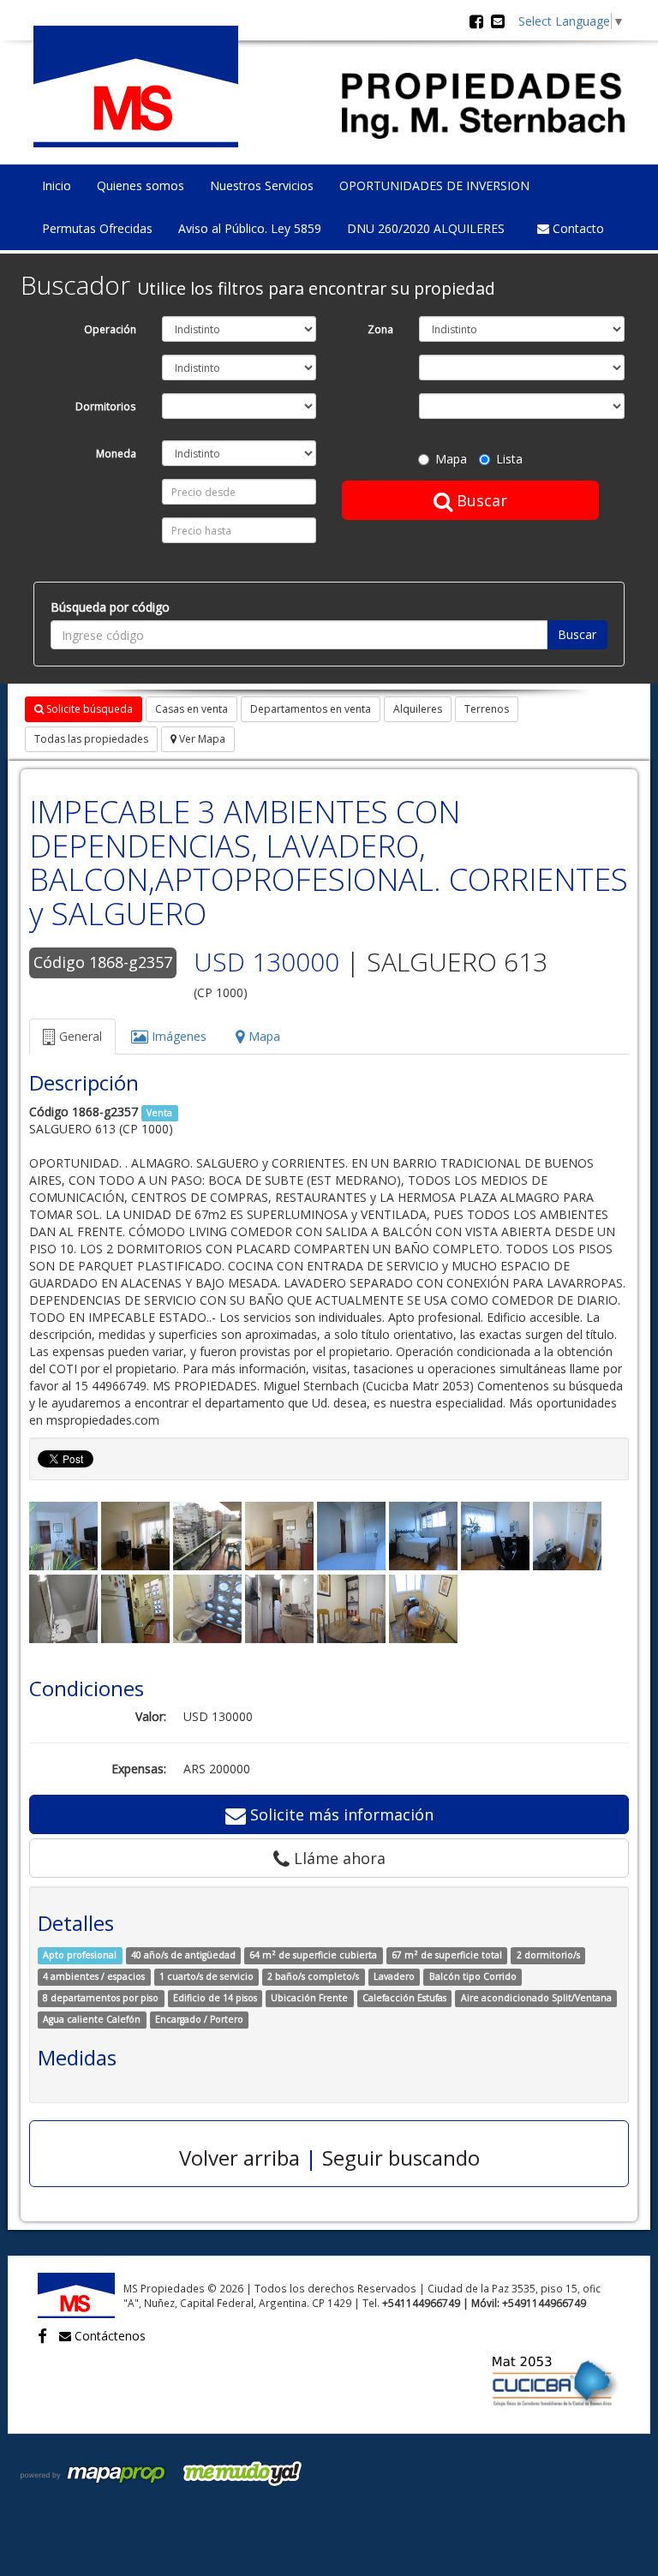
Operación (110, 329)
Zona (380, 329)
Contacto (577, 228)
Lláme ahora (338, 1858)
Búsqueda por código (110, 607)
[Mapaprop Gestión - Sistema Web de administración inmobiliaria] (94, 2472)
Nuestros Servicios (262, 185)
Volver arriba (239, 2158)
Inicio (57, 185)
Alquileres (418, 709)
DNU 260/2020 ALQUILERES (426, 228)
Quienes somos (141, 185)
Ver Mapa (201, 739)
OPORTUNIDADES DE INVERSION (434, 185)
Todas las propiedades (91, 739)
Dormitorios (106, 406)
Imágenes (177, 1036)
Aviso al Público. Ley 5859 (250, 228)
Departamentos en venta (311, 709)
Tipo (125, 368)
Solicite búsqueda (88, 709)
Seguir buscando (401, 2158)
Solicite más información (340, 1814)
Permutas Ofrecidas (97, 228)
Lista (509, 459)
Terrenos (487, 709)
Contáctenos (108, 2336)
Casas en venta (191, 709)
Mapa (451, 459)
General (79, 1036)
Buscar (480, 500)
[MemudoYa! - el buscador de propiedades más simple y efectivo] (236, 2472)
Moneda (116, 453)
